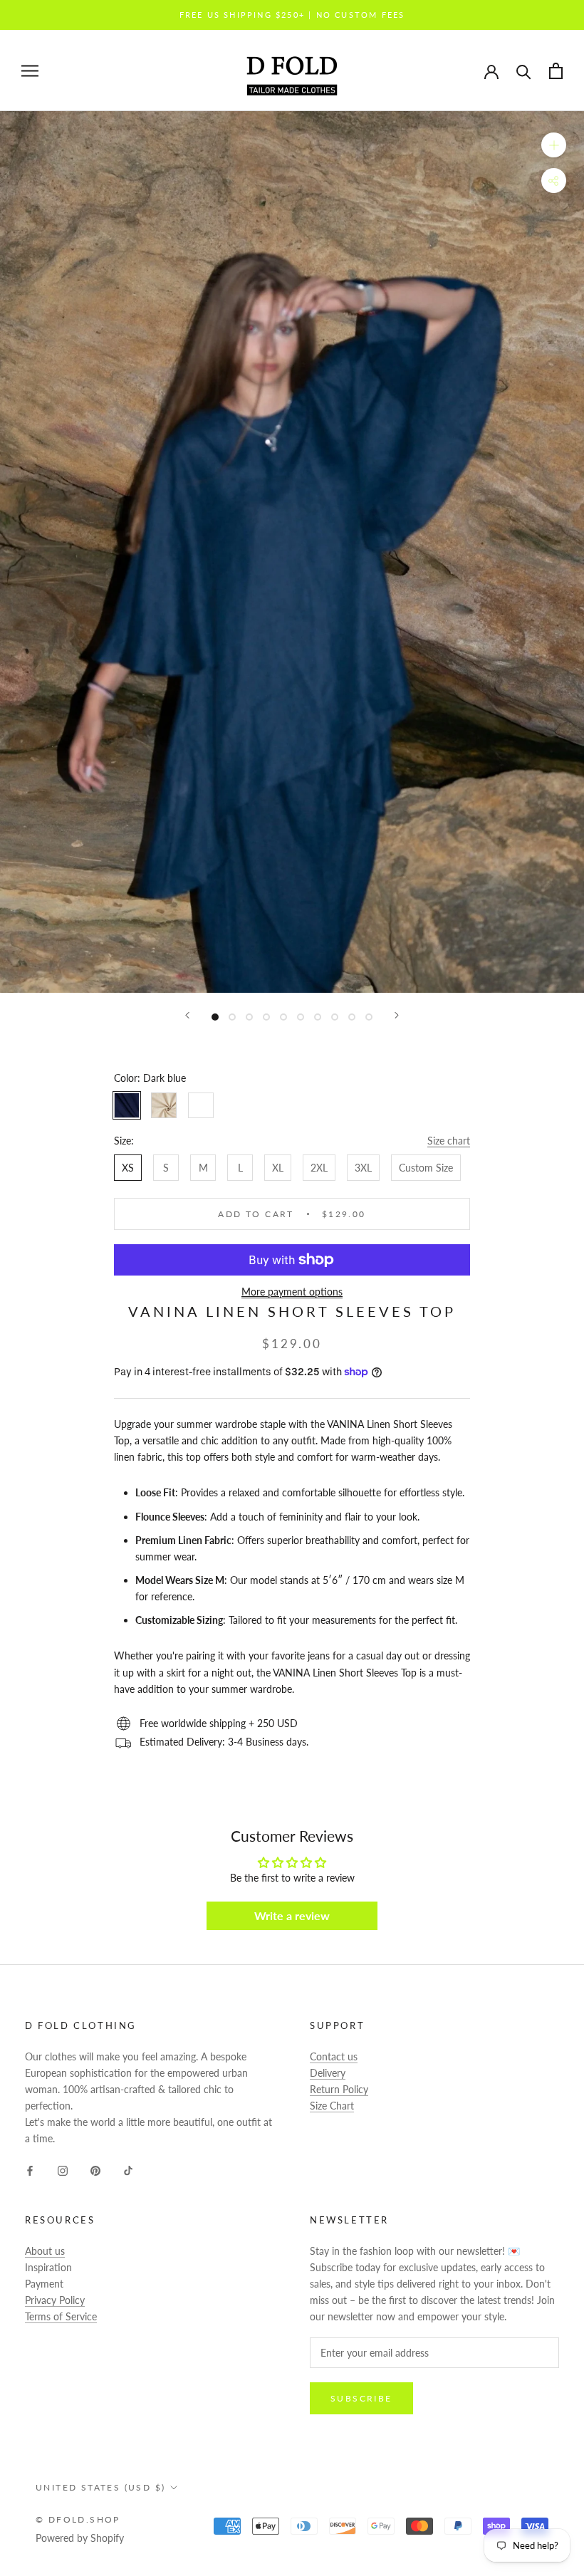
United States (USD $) (100, 2487)
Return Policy (339, 2089)
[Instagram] (63, 2169)
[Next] (397, 1015)
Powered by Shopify (80, 2538)
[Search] (524, 71)
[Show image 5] (283, 1017)
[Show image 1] (215, 1017)
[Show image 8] (335, 1017)
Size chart (449, 1141)
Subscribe (361, 2398)
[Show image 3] (249, 1017)
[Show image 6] (301, 1017)
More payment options (292, 1292)
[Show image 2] (232, 1017)
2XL (319, 1168)
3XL (363, 1168)
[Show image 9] (352, 1017)
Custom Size (426, 1168)
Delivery (328, 2073)
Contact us (334, 2056)
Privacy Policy (55, 2300)
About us (45, 2251)
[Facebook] (30, 2169)
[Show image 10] (369, 1017)
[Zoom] (554, 145)
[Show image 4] (266, 1017)
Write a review (292, 1915)
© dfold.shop (78, 2519)
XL (278, 1168)
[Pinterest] (95, 2169)
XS (128, 1168)
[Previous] (187, 1015)
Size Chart (332, 2106)
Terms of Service (61, 2316)
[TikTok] (128, 2169)
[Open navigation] (30, 71)
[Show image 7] (318, 1017)
